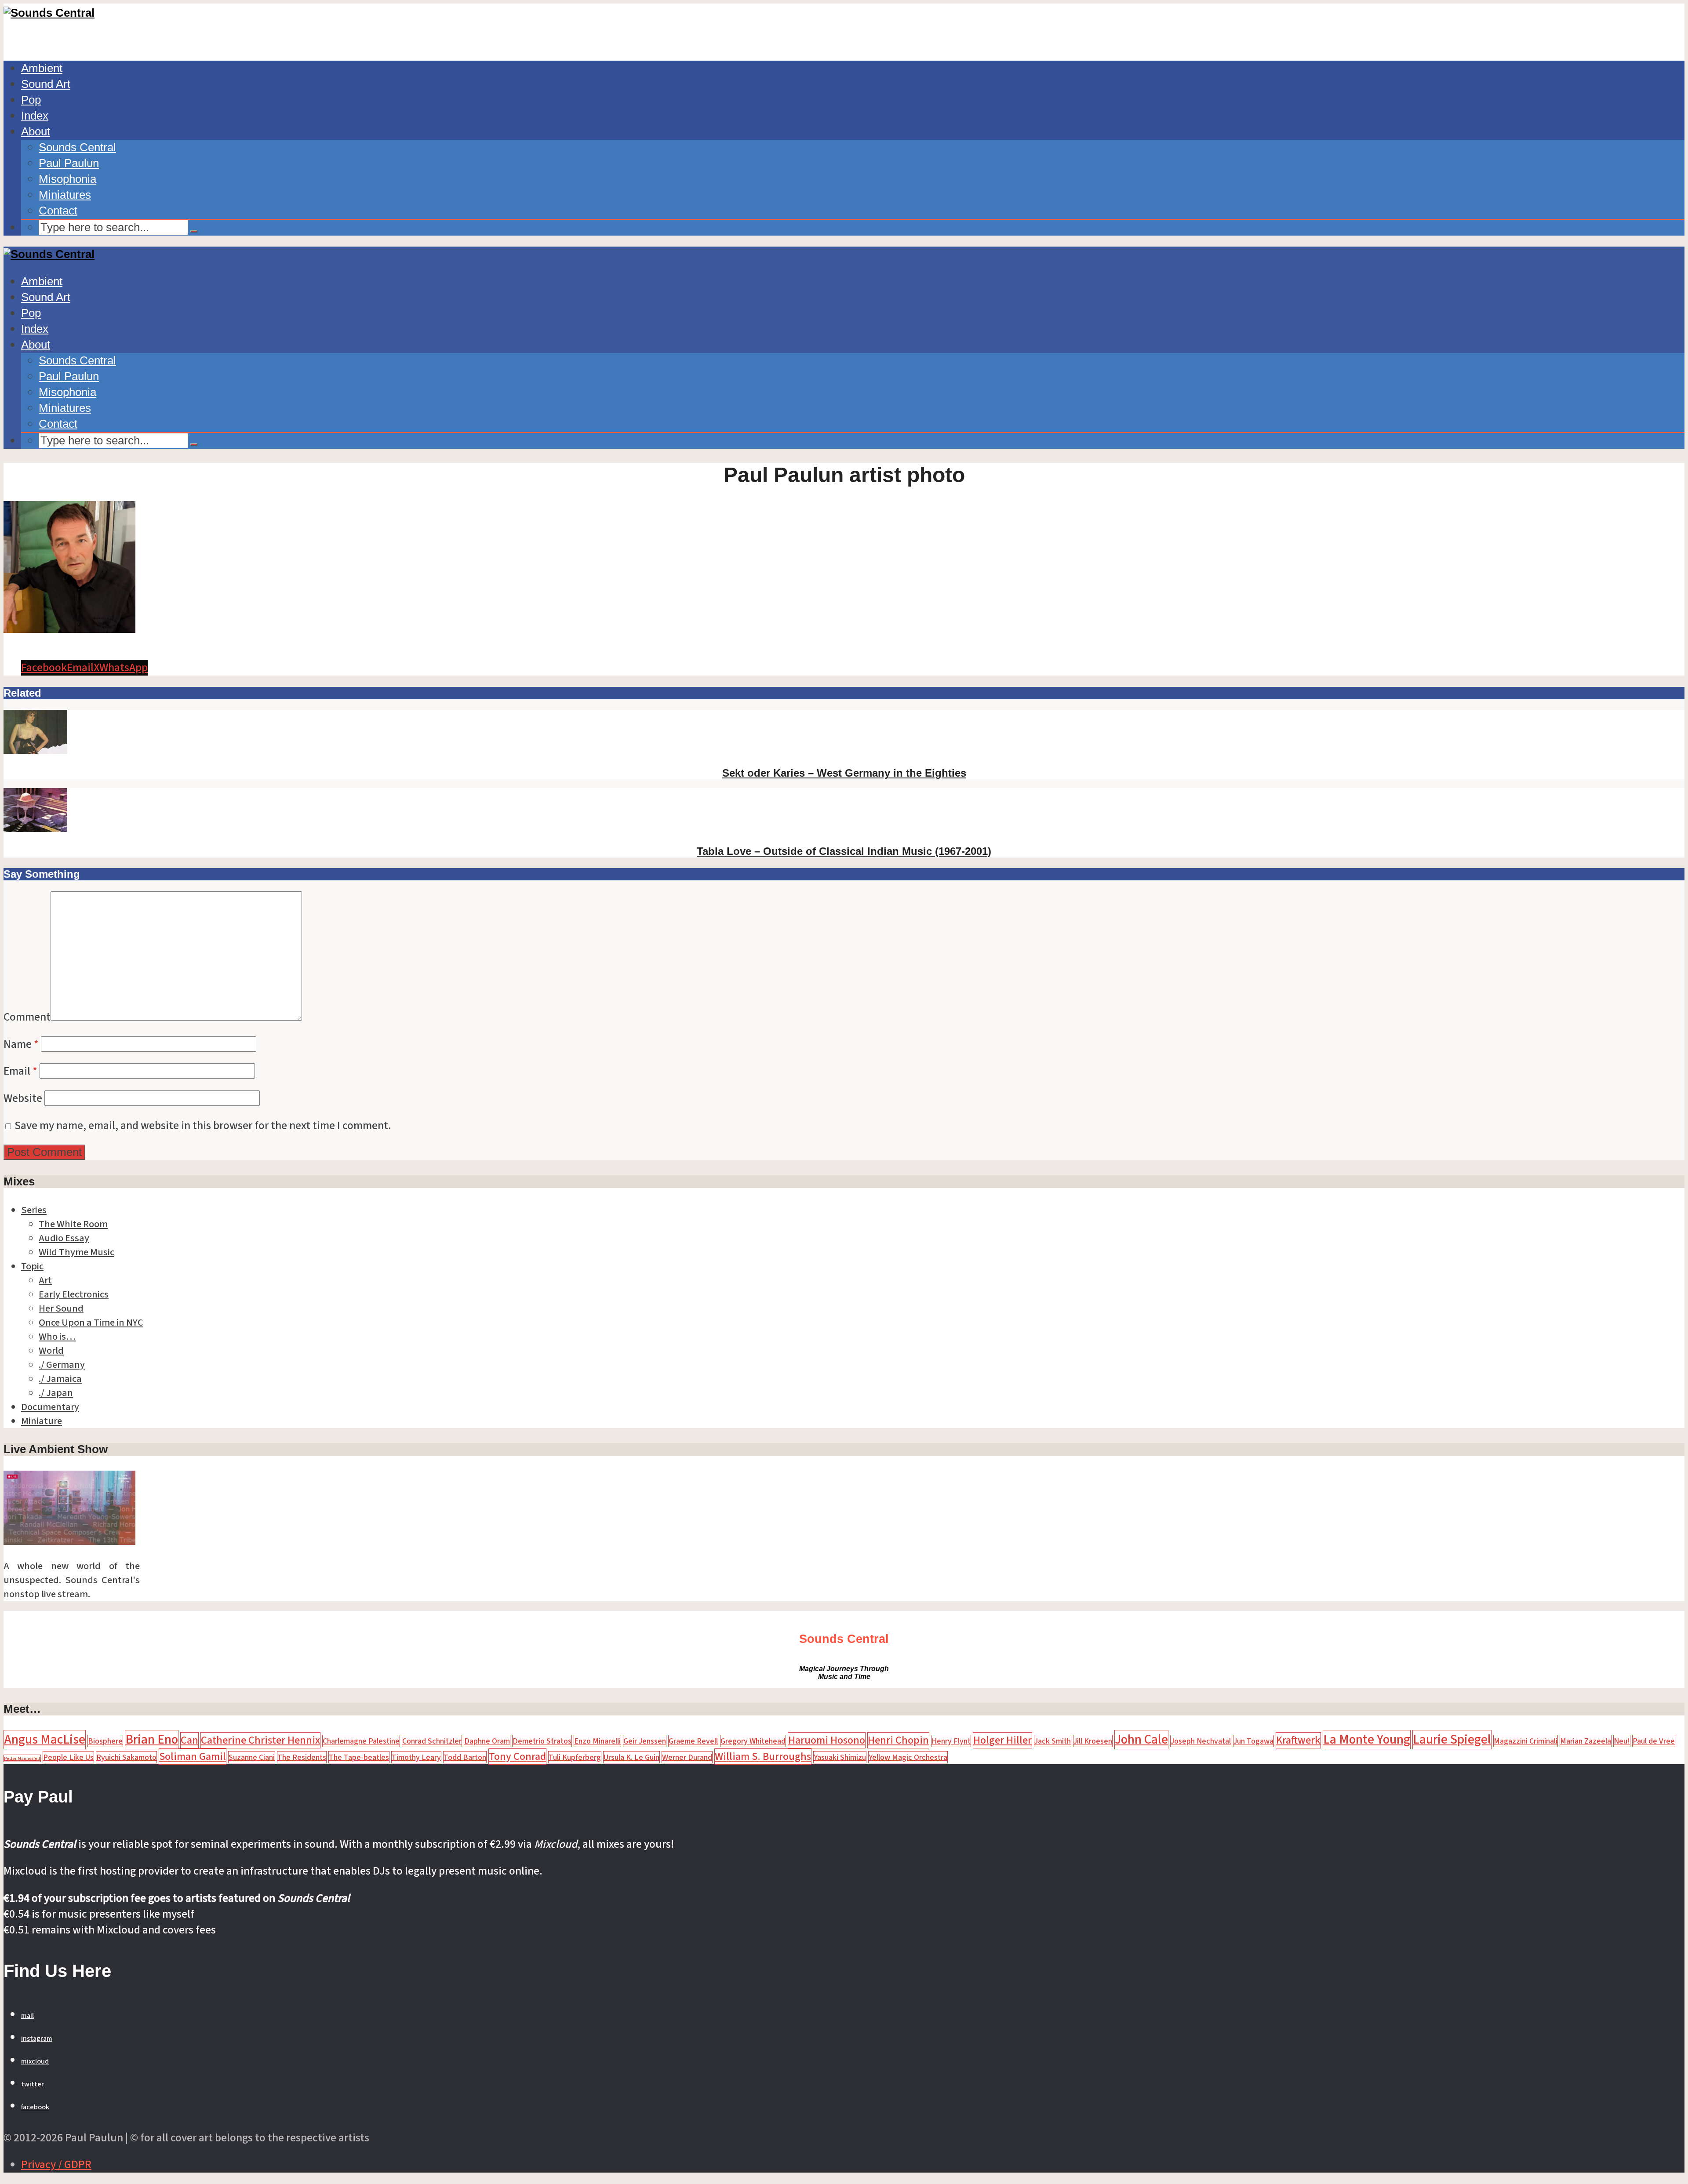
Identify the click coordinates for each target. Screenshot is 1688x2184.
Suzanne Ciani (252, 1757)
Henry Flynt (951, 1741)
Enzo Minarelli (597, 1741)
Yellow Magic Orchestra (908, 1757)
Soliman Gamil (193, 1757)
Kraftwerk (1298, 1740)
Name (21, 1044)
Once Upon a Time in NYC (91, 1323)
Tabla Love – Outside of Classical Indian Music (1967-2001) (844, 851)
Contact (58, 211)
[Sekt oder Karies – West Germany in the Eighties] (35, 750)
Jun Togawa (1253, 1741)
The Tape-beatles (359, 1757)
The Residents (302, 1757)
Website (23, 1098)
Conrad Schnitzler (432, 1741)
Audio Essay (64, 1238)
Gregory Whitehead (753, 1741)
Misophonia (67, 179)
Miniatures (65, 195)
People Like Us (68, 1757)
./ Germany (62, 1365)
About (36, 131)
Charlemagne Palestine (361, 1741)
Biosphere (105, 1741)
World (51, 1351)
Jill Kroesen (1093, 1741)
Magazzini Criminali (1526, 1741)
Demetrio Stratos (542, 1741)
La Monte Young (1367, 1740)
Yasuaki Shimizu (840, 1757)
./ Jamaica (60, 1379)
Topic (32, 1266)
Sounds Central (77, 147)
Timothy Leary (416, 1757)
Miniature (42, 1421)
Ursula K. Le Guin (631, 1757)
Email (20, 1071)
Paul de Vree (1654, 1741)
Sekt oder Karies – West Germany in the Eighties (844, 773)
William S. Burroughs (763, 1757)
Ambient (42, 68)
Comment (27, 1017)
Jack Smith (1053, 1741)
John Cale (1141, 1740)
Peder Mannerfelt (22, 1758)
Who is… (57, 1337)
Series (34, 1210)
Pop (31, 100)
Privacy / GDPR (56, 2165)
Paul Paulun (69, 163)
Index (35, 116)
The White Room (73, 1224)
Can (189, 1740)
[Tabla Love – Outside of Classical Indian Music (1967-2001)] (35, 829)
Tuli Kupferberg (575, 1757)
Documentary (50, 1407)
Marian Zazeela (1586, 1741)
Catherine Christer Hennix (260, 1740)
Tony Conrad (517, 1757)
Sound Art (46, 84)
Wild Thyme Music (76, 1252)
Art (45, 1280)
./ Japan (56, 1393)
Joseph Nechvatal (1201, 1741)
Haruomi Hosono (827, 1740)
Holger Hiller (1002, 1740)
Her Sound (61, 1308)
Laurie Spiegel (1452, 1740)
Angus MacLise (45, 1740)
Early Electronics (74, 1294)
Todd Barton (465, 1757)
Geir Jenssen (645, 1741)
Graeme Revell (693, 1741)
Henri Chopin (898, 1740)
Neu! (1622, 1741)
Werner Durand (687, 1757)
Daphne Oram (487, 1741)
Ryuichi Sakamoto (126, 1757)
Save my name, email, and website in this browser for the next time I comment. (203, 1126)
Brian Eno (152, 1740)
